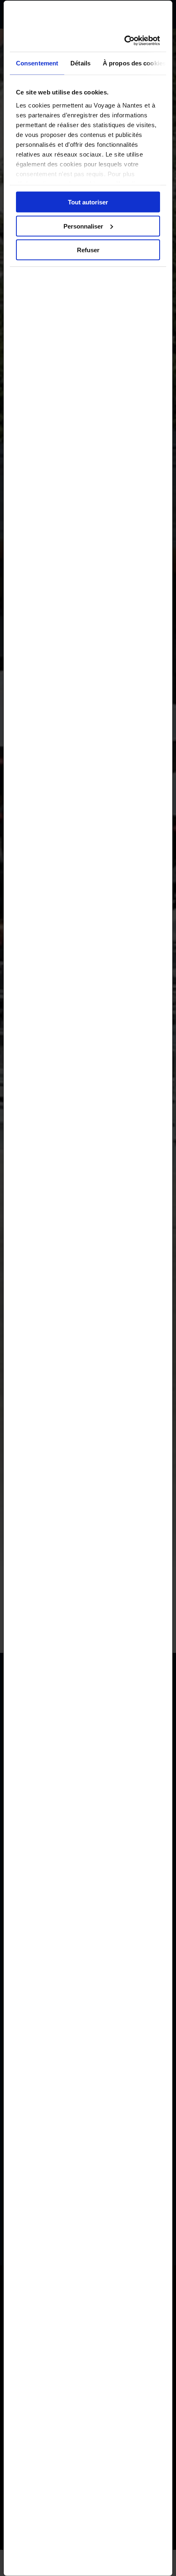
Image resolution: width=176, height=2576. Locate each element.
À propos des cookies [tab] (134, 63)
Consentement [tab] (37, 63)
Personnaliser (83, 226)
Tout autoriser (88, 202)
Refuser (88, 250)
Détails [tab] (80, 63)
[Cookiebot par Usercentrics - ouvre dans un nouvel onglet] (124, 40)
